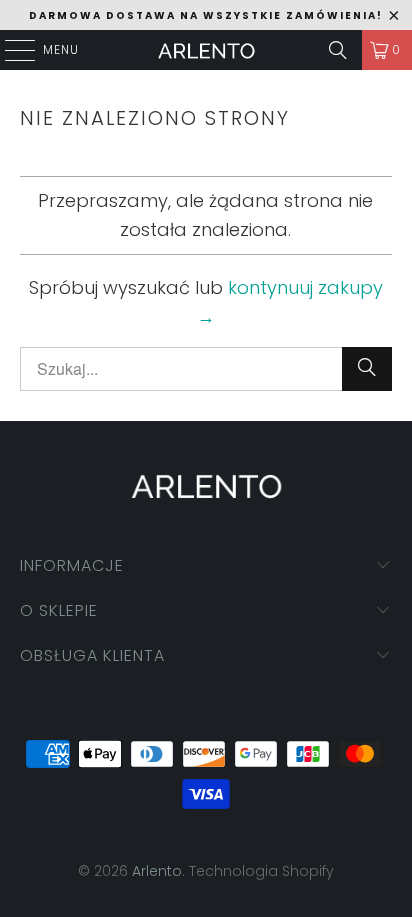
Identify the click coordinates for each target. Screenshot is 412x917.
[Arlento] (206, 50)
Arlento (157, 871)
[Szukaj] (338, 50)
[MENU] (10, 50)
